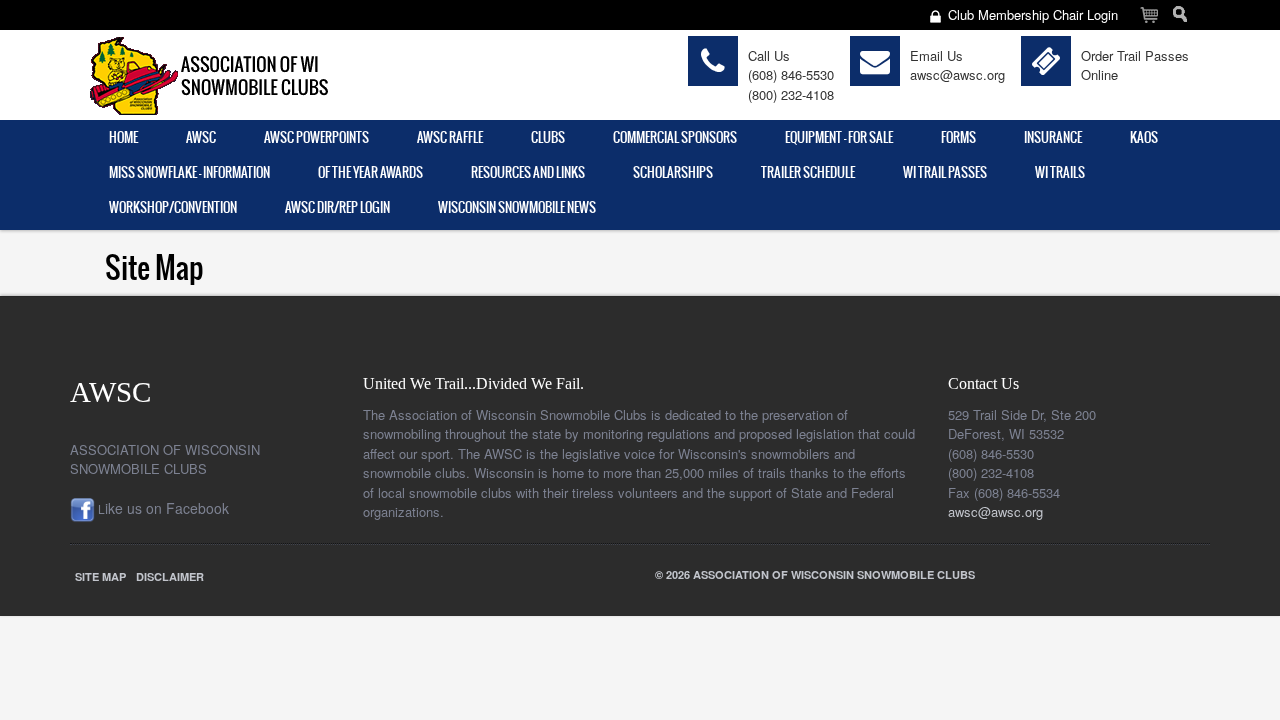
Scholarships (673, 172)
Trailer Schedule (808, 172)
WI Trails (1060, 172)
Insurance (1053, 137)
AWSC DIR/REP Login (337, 207)
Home (123, 137)
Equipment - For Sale (839, 137)
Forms (958, 137)
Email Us (936, 55)
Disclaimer (170, 576)
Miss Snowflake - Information (189, 172)
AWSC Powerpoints (316, 137)
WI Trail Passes (945, 172)
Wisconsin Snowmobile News (517, 207)
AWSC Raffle (450, 137)
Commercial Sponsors (675, 137)
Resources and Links (528, 172)
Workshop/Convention (173, 207)
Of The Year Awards (370, 172)
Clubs (548, 137)
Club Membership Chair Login (1033, 14)
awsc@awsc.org (957, 74)
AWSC (201, 137)
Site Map (100, 576)
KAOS (1144, 137)
